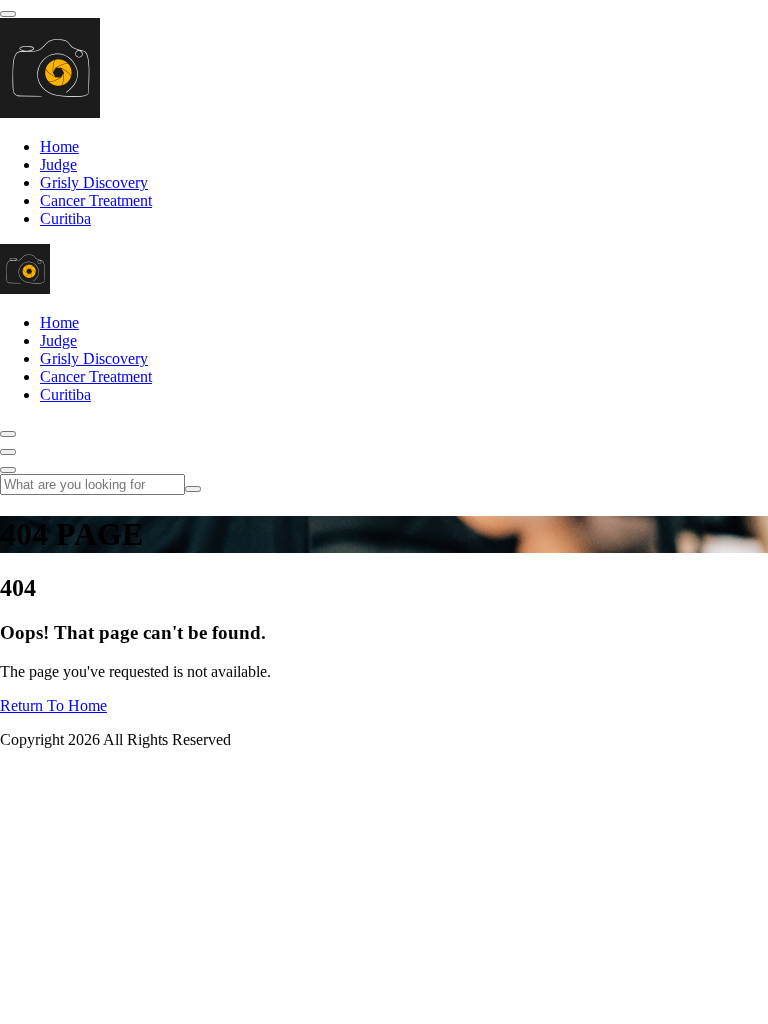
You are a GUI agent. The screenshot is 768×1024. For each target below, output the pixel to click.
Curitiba (65, 218)
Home (59, 146)
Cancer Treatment (96, 200)
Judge (58, 164)
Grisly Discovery (94, 182)
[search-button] (193, 489)
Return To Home (53, 705)
